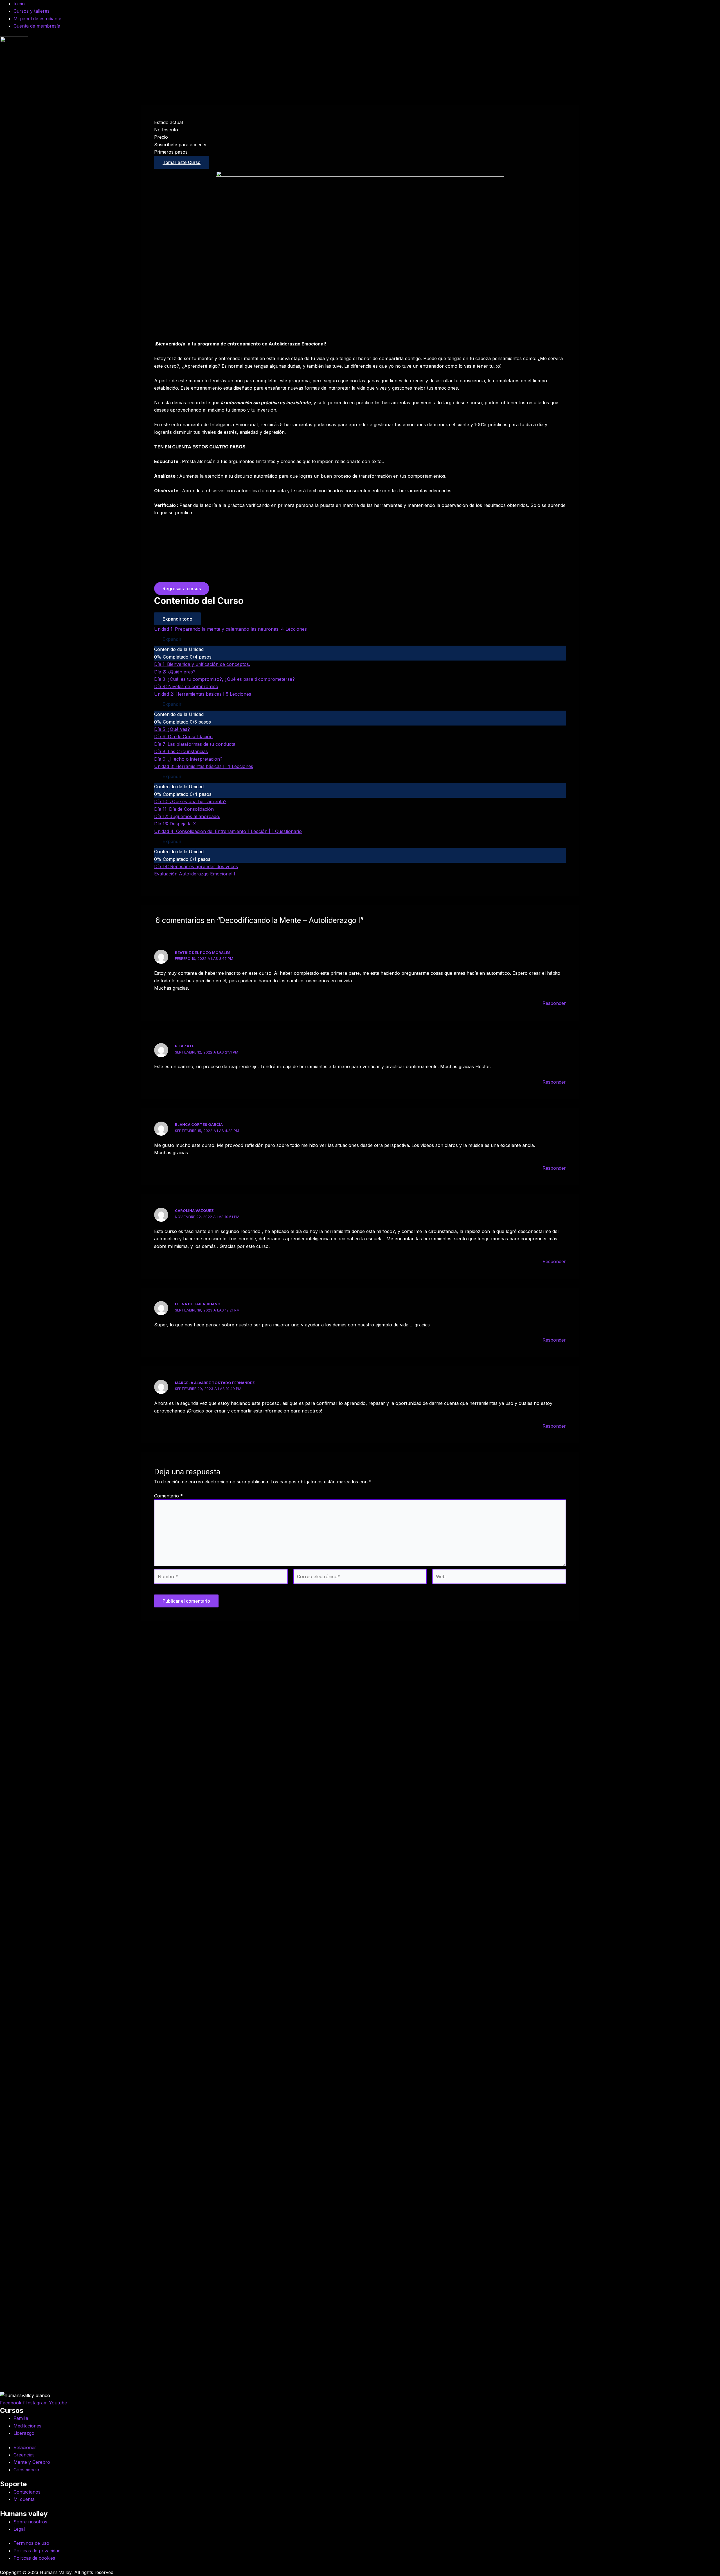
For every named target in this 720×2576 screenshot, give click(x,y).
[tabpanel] (360, 383)
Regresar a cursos (182, 589)
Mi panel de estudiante (37, 19)
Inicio (19, 4)
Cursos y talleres (31, 11)
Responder (554, 1003)
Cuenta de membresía (37, 26)
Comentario (168, 1496)
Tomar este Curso (182, 162)
